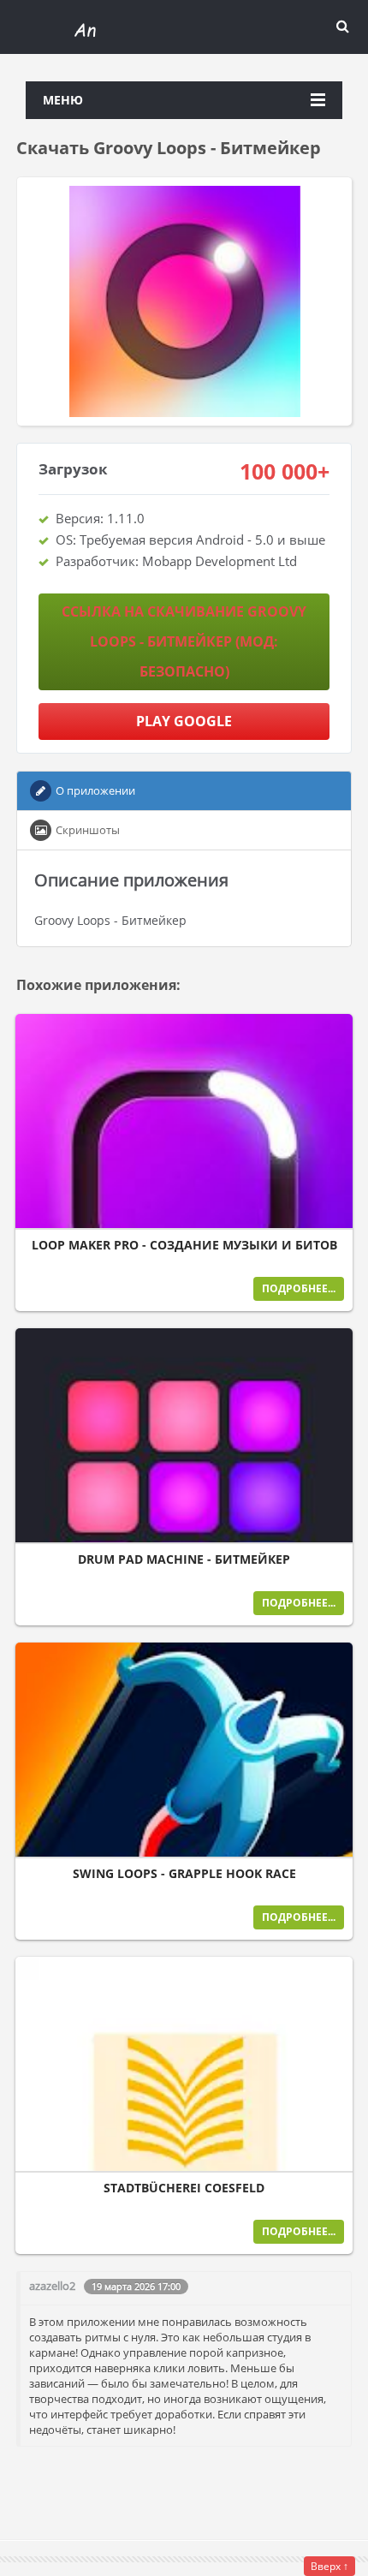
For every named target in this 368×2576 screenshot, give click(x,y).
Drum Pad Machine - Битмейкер (184, 1559)
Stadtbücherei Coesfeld (184, 2188)
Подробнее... (299, 1288)
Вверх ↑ (329, 2566)
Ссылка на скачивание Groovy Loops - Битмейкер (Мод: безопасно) (184, 641)
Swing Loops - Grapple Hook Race (184, 1874)
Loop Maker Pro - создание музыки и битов (184, 1245)
